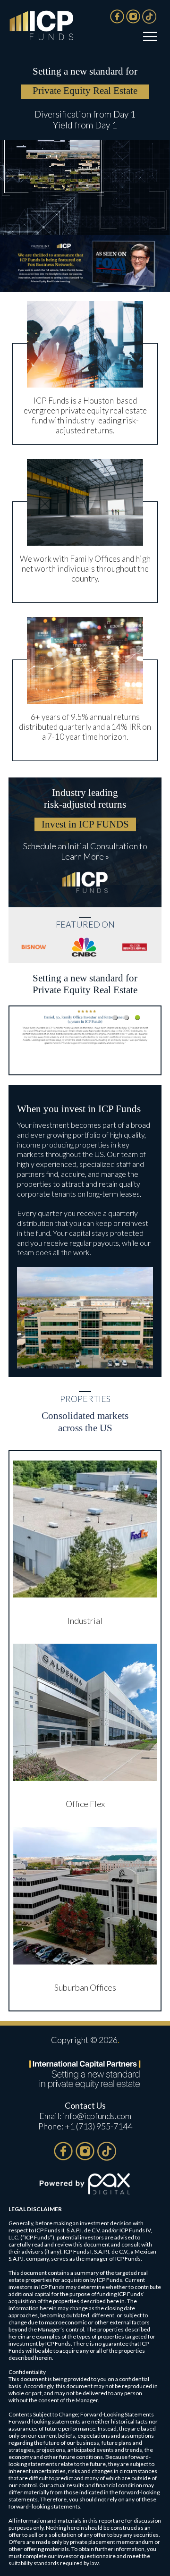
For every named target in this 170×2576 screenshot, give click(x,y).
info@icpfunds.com (97, 2116)
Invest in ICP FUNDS (85, 824)
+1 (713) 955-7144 (98, 2126)
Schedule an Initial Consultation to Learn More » (85, 851)
